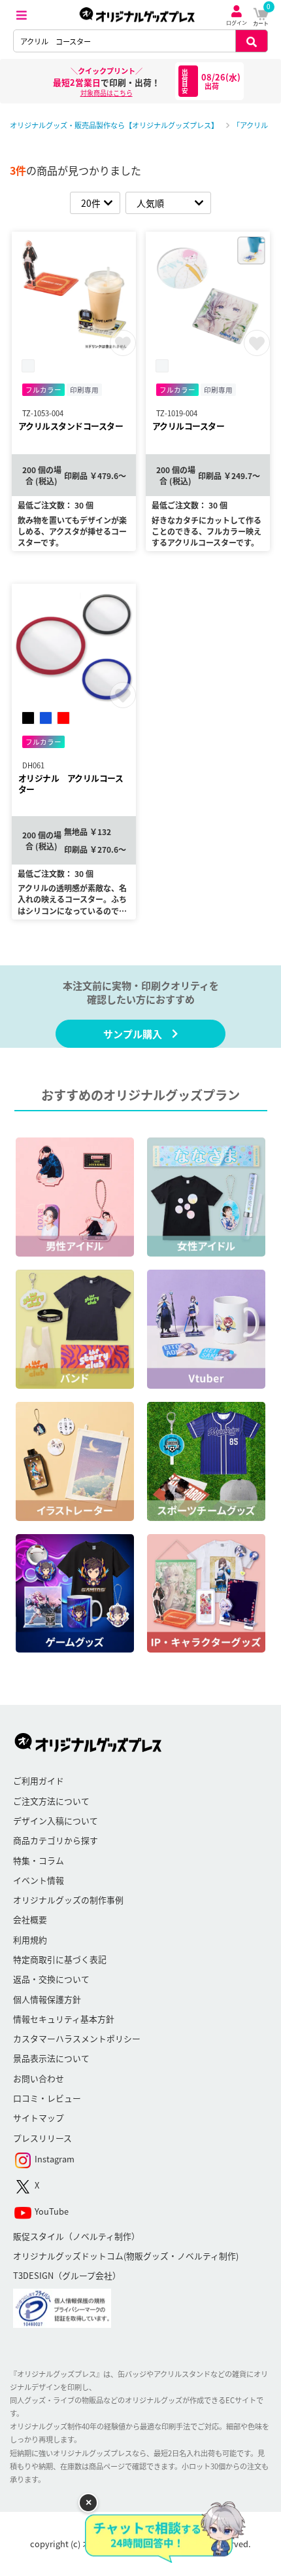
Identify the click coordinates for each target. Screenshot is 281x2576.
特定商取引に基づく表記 (60, 1959)
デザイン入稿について (56, 1820)
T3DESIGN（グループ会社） (67, 2275)
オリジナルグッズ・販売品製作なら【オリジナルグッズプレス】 (114, 125)
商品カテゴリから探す (56, 1840)
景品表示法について (51, 2058)
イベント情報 (39, 1880)
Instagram (54, 2159)
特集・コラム (39, 1860)
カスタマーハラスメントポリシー (77, 2038)
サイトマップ (39, 2118)
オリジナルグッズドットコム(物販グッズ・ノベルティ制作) (126, 2256)
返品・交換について (51, 1979)
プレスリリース (42, 2138)
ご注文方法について (51, 1801)
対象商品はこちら (107, 93)
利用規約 (30, 1940)
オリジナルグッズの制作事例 (68, 1900)
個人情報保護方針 (47, 1999)
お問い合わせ (39, 2078)
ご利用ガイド (39, 1780)
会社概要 (30, 1919)
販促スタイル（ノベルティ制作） (76, 2236)
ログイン (237, 23)
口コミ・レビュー (47, 2098)
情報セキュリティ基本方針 (64, 2019)
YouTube (51, 2211)
